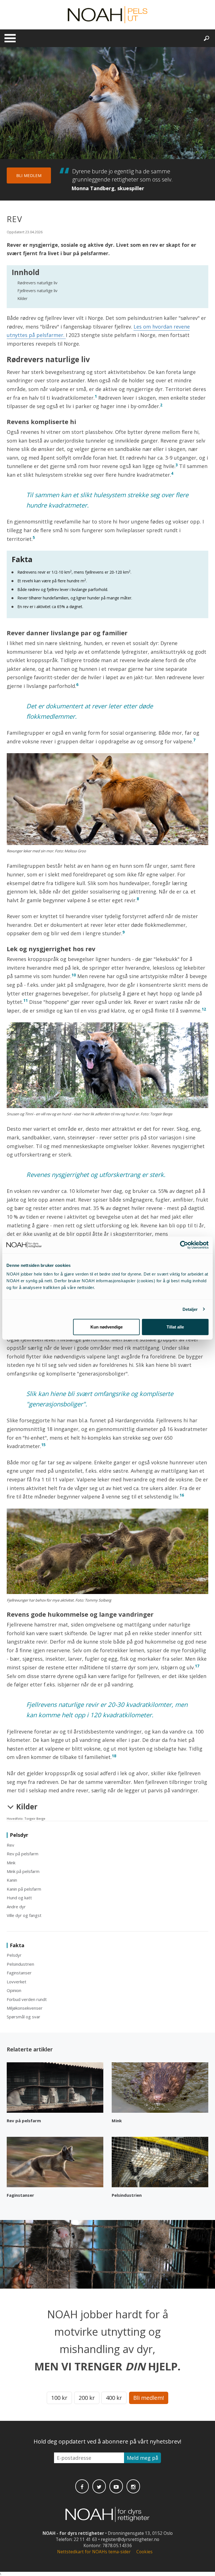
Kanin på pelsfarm (24, 1889)
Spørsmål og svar (24, 2017)
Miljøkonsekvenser (25, 2008)
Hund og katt (19, 1898)
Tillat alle (175, 1327)
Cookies (144, 2552)
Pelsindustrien (20, 1964)
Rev (10, 1845)
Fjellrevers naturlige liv (37, 291)
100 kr (59, 2398)
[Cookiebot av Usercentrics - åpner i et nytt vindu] (184, 1245)
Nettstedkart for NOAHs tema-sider (94, 2552)
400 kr (114, 2398)
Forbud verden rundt (27, 1999)
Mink (11, 1863)
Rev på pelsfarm (23, 1854)
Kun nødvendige (107, 1327)
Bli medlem (29, 175)
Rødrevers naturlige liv (37, 283)
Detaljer (190, 1309)
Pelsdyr (14, 1955)
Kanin (12, 1880)
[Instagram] (133, 2486)
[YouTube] (116, 2486)
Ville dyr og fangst (24, 1915)
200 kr (87, 2398)
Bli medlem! (149, 2398)
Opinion (14, 1990)
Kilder (22, 298)
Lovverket (17, 1982)
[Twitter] (99, 2486)
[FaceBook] (82, 2486)
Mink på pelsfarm (23, 1871)
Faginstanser (19, 1973)
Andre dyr (16, 1907)
